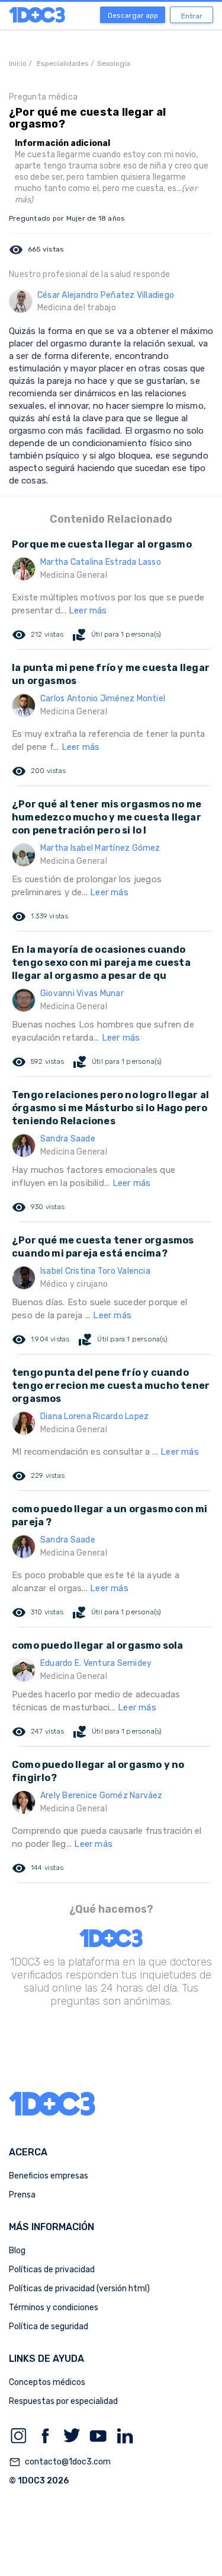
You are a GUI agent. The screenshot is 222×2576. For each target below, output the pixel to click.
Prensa (22, 2195)
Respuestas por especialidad (63, 2401)
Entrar (192, 16)
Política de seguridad (49, 2327)
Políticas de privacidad (52, 2270)
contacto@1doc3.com (60, 2462)
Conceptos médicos (47, 2382)
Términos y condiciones (54, 2308)
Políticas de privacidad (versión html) (79, 2289)
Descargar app (133, 15)
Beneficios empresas (49, 2176)
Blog (17, 2251)
